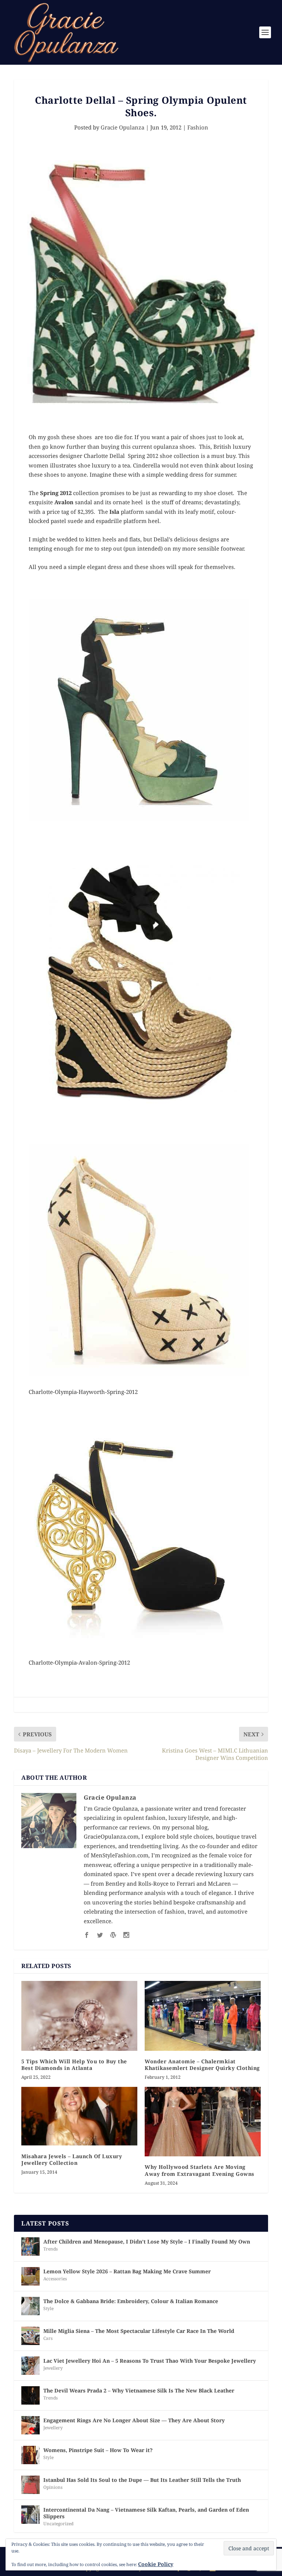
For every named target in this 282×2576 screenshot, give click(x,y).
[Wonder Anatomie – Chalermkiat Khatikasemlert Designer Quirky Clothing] (203, 2016)
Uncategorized (58, 2524)
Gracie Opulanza (122, 127)
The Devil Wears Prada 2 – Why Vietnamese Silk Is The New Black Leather (139, 2390)
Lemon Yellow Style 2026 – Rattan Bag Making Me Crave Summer (127, 2271)
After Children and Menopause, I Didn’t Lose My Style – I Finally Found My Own (147, 2241)
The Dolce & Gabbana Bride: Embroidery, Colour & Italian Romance (131, 2301)
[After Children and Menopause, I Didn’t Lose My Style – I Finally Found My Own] (30, 2246)
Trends (50, 2249)
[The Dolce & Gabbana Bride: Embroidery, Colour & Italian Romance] (30, 2306)
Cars (48, 2338)
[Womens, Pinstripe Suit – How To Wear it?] (30, 2455)
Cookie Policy (156, 2564)
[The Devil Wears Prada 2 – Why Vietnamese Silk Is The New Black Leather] (30, 2395)
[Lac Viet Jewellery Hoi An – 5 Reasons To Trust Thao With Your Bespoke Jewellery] (30, 2366)
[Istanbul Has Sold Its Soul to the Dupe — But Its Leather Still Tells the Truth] (30, 2485)
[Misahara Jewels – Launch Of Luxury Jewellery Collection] (79, 2116)
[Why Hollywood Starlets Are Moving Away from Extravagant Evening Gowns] (203, 2122)
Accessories (55, 2279)
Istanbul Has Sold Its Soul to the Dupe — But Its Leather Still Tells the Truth (142, 2480)
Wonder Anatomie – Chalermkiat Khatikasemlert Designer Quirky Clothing (202, 2065)
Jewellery (53, 2368)
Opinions (53, 2487)
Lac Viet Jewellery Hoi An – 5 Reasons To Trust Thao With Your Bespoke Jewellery (150, 2361)
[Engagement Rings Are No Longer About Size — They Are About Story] (30, 2425)
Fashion (198, 127)
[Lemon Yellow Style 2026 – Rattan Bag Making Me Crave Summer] (30, 2276)
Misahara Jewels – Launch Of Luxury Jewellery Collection (72, 2159)
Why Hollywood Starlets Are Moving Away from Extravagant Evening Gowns (200, 2170)
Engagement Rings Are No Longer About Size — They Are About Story (134, 2420)
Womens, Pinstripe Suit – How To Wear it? (98, 2450)
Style (48, 2308)
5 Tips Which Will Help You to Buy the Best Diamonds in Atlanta (74, 2065)
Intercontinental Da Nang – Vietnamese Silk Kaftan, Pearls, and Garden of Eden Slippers (146, 2513)
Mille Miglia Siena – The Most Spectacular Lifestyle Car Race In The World (139, 2331)
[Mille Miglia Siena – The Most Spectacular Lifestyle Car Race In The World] (30, 2336)
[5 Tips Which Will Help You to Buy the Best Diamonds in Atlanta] (79, 2016)
